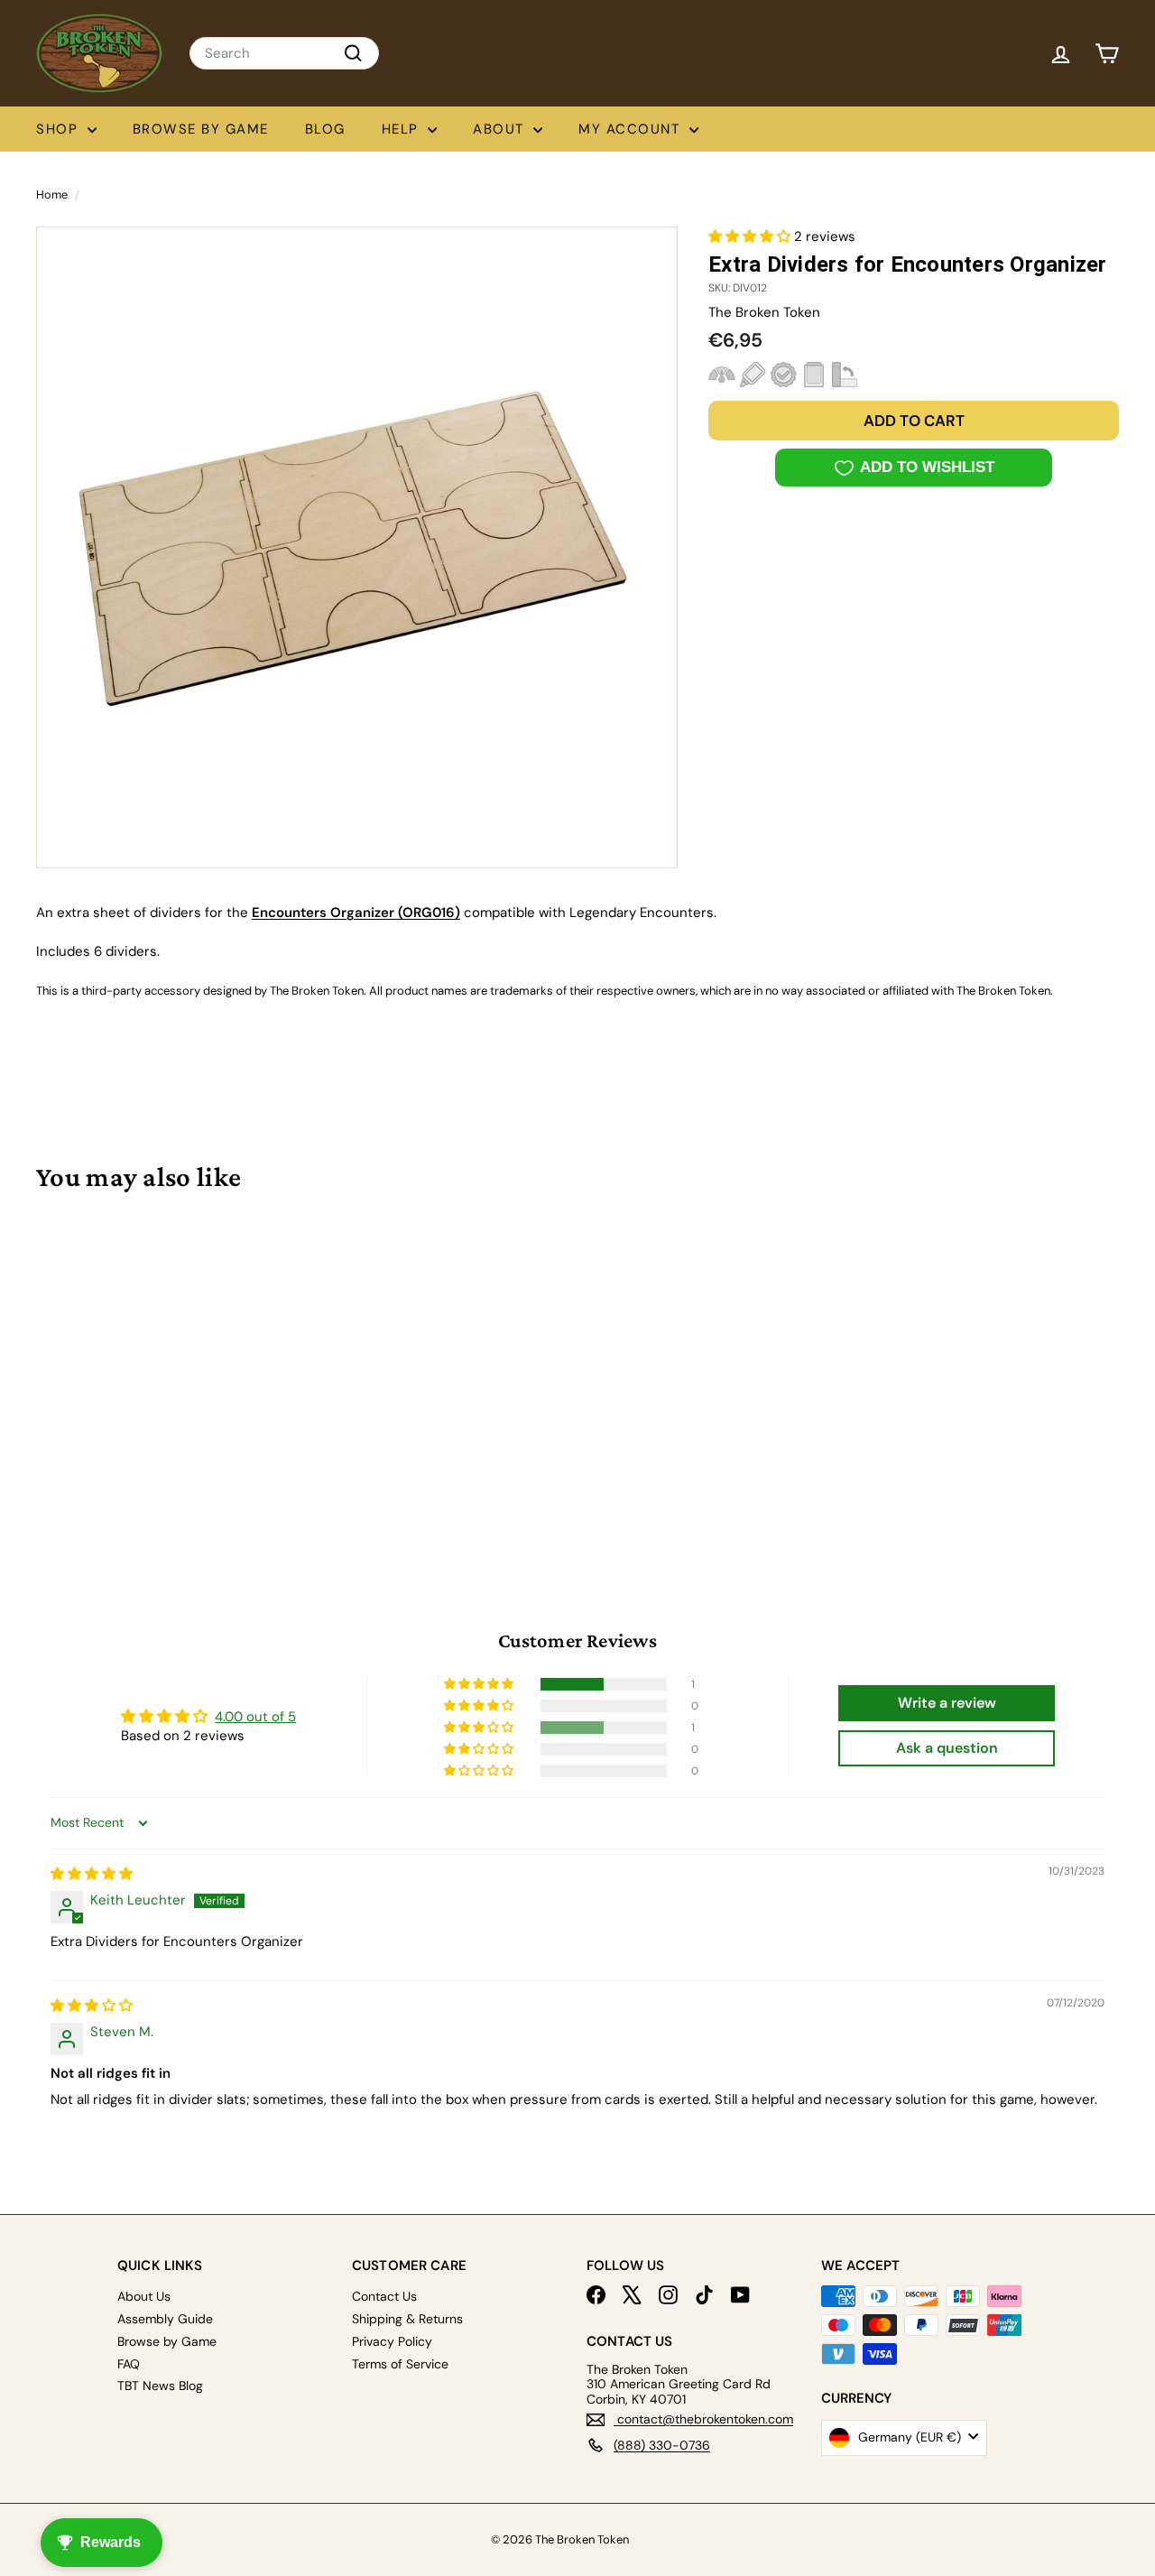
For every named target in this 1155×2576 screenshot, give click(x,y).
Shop (60, 129)
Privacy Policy (392, 2341)
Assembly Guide (165, 2319)
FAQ (129, 2364)
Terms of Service (400, 2364)
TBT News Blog (160, 2386)
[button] (751, 236)
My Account (632, 129)
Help (403, 129)
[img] (92, 1874)
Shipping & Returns (407, 2319)
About (501, 129)
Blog (325, 129)
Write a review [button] (947, 1703)
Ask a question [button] (947, 1748)
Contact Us (384, 2296)
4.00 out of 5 (255, 1717)
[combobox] (284, 53)
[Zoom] (357, 547)
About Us (144, 2296)
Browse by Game (201, 129)
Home (52, 195)
